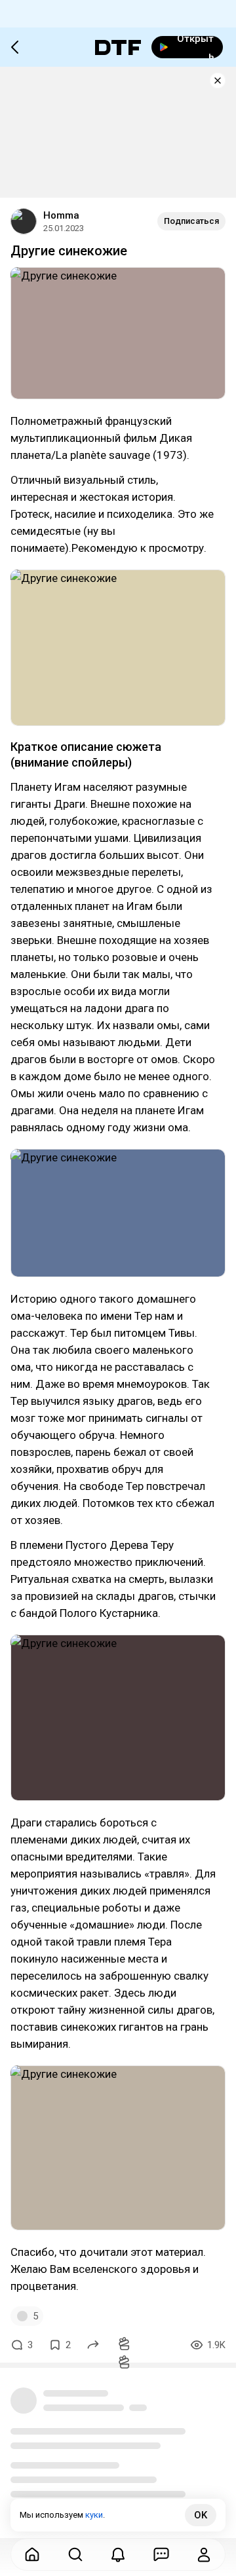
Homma (61, 215)
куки (94, 2515)
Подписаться (191, 221)
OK (201, 2515)
